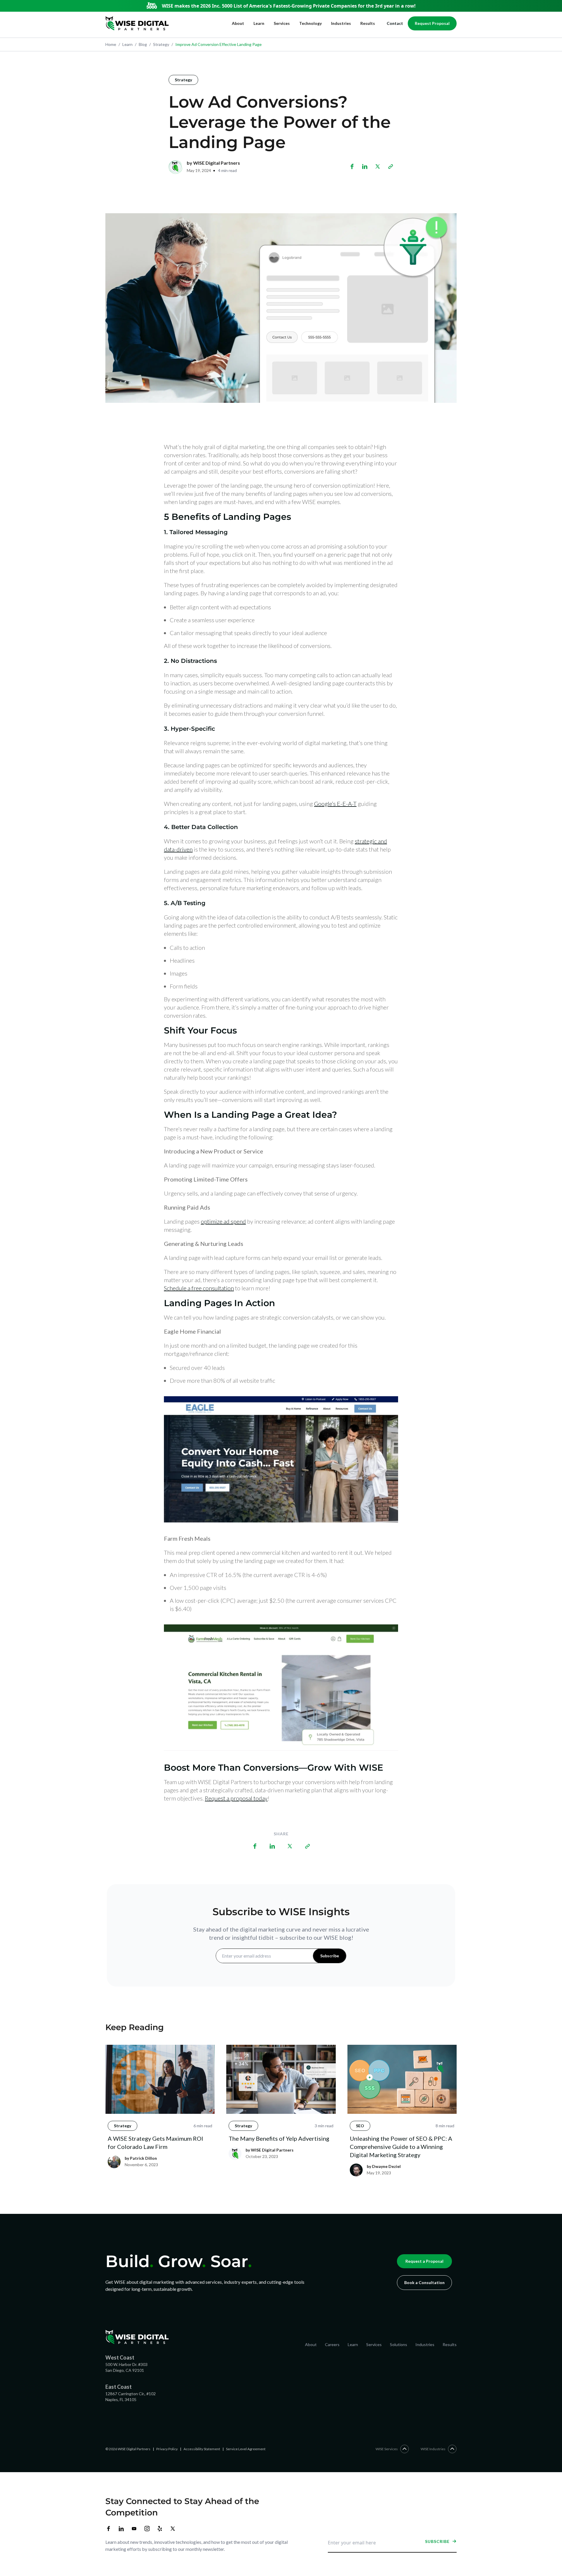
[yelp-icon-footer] (160, 2529)
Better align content (195, 607)
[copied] (390, 166)
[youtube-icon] (134, 2529)
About (238, 23)
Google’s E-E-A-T (335, 804)
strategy (159, 44)
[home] (137, 23)
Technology (310, 23)
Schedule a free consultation (199, 1288)
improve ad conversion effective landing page (217, 44)
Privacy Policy (167, 2449)
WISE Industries (433, 2449)
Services (282, 23)
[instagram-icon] (147, 2529)
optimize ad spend (223, 1221)
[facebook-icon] (108, 2529)
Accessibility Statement (202, 2449)
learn (126, 44)
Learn (259, 23)
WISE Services (387, 2449)
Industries (341, 23)
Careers (332, 2344)
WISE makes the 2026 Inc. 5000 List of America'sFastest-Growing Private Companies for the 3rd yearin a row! (289, 6)
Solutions (399, 2344)
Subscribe (437, 2541)
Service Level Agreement (246, 2449)
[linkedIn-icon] (121, 2529)
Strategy (183, 80)
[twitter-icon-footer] (173, 2529)
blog (141, 44)
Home (111, 44)
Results (368, 23)
